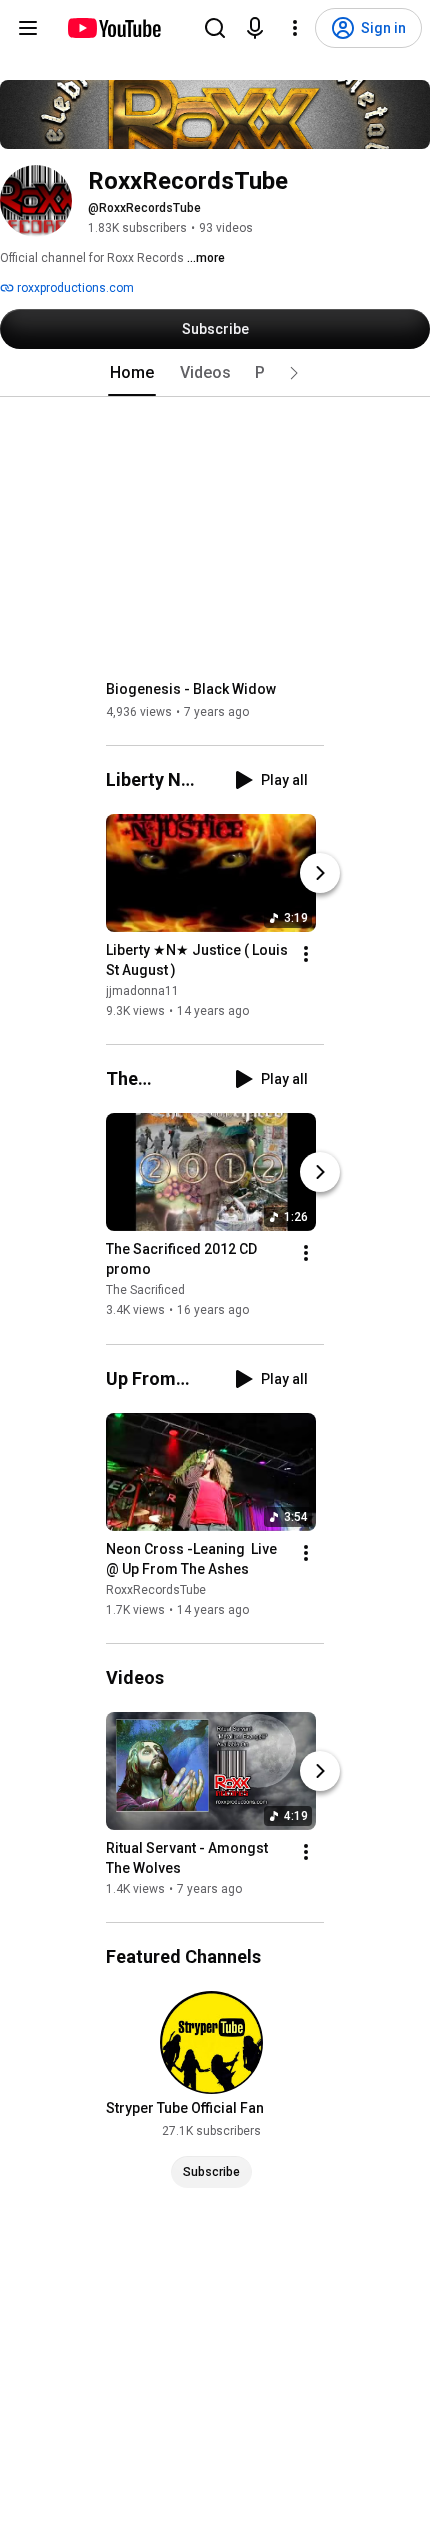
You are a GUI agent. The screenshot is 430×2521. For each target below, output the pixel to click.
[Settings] (295, 28)
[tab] (132, 373)
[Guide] (28, 28)
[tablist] (215, 373)
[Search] (215, 28)
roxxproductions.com (74, 288)
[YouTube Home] (113, 28)
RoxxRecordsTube (156, 1590)
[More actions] (306, 954)
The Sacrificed (145, 1291)
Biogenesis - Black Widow (191, 689)
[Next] (320, 873)
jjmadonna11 (142, 991)
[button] (294, 373)
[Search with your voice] (255, 28)
